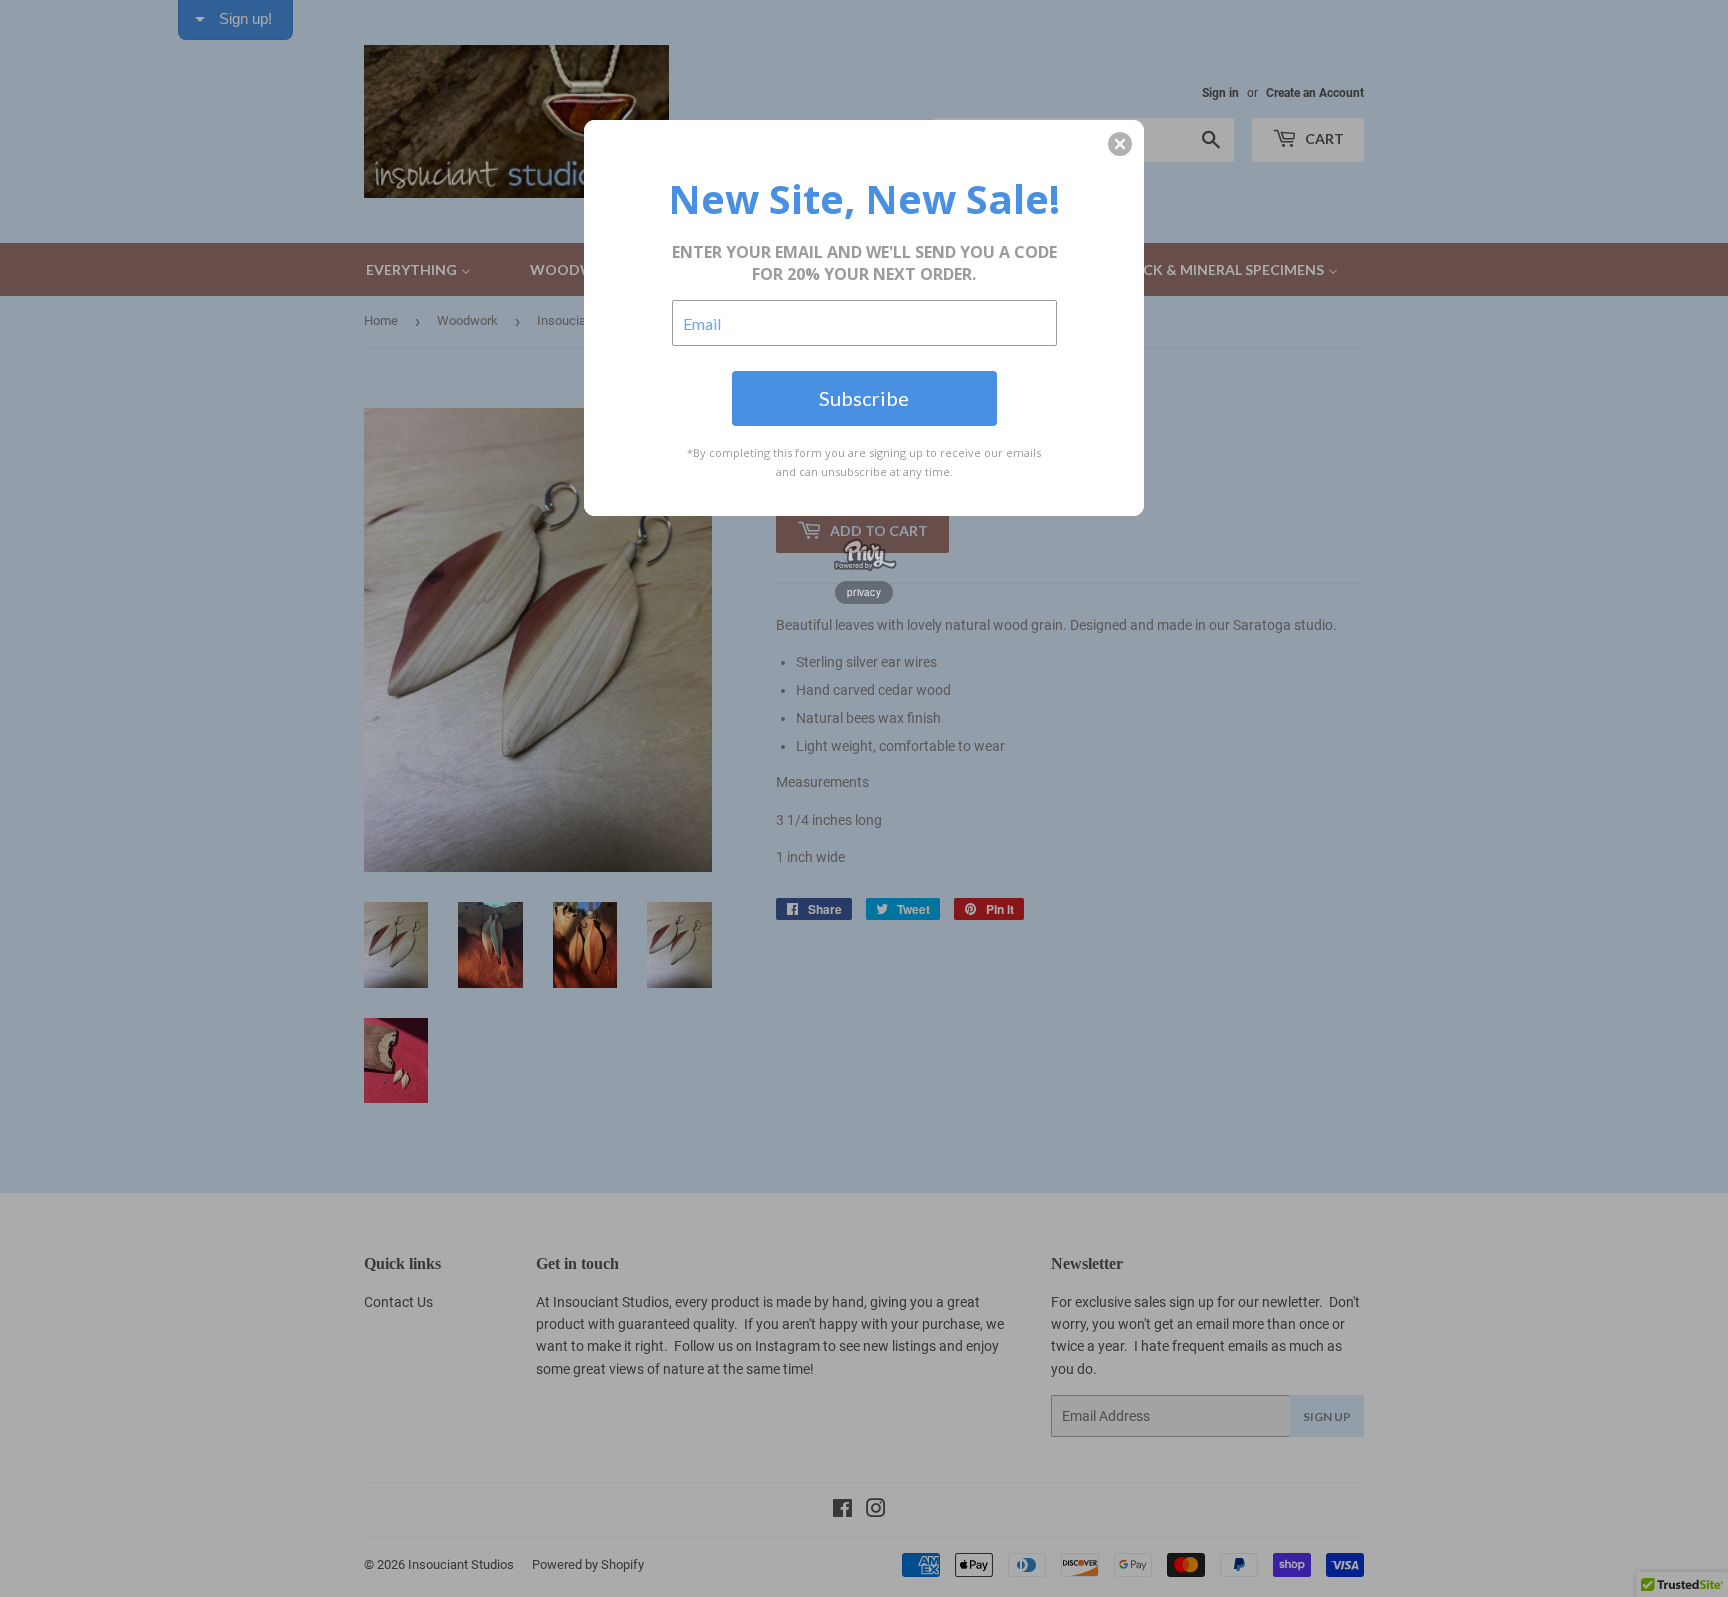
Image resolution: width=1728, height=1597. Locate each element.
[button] (1120, 144)
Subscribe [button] (864, 398)
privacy (864, 592)
